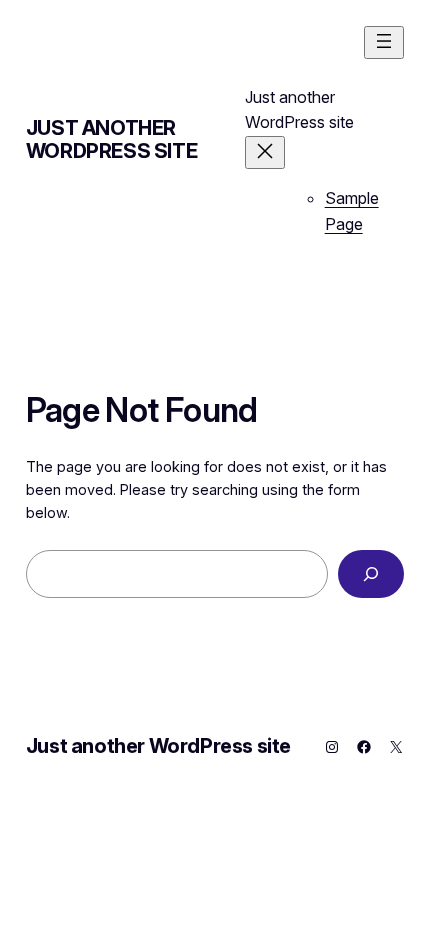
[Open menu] (384, 42)
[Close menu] (265, 152)
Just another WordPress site (111, 139)
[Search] (371, 573)
